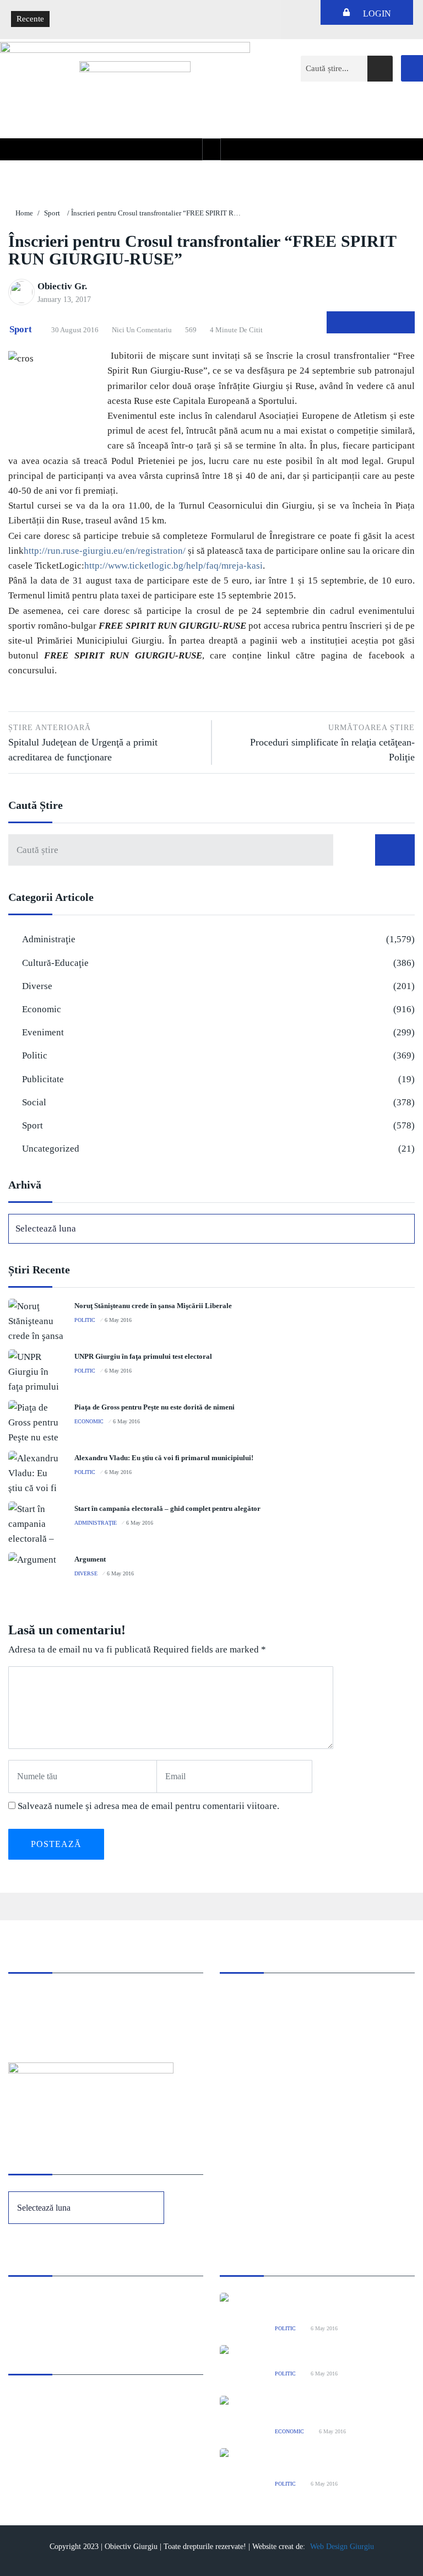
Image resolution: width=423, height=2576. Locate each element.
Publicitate (43, 1079)
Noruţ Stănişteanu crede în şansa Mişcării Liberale (153, 1306)
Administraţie (49, 939)
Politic (35, 1055)
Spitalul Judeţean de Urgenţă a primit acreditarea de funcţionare (83, 743)
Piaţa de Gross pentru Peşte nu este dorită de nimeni (154, 1407)
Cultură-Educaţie (55, 963)
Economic (42, 1009)
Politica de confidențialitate (55, 2315)
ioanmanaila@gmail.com (51, 2027)
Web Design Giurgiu (342, 2547)
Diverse (37, 986)
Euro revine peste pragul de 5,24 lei (119, 11)
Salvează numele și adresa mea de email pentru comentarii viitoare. (148, 1806)
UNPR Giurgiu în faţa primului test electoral (143, 1356)
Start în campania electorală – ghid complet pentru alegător (167, 1508)
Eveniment (43, 1032)
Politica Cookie (35, 2300)
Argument (90, 1559)
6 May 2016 (118, 1320)
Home (24, 213)
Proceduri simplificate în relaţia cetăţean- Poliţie (332, 743)
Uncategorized (51, 1149)
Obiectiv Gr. (62, 286)
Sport (52, 213)
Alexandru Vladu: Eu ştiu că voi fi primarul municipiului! (164, 1458)
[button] (211, 149)
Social (34, 1102)
